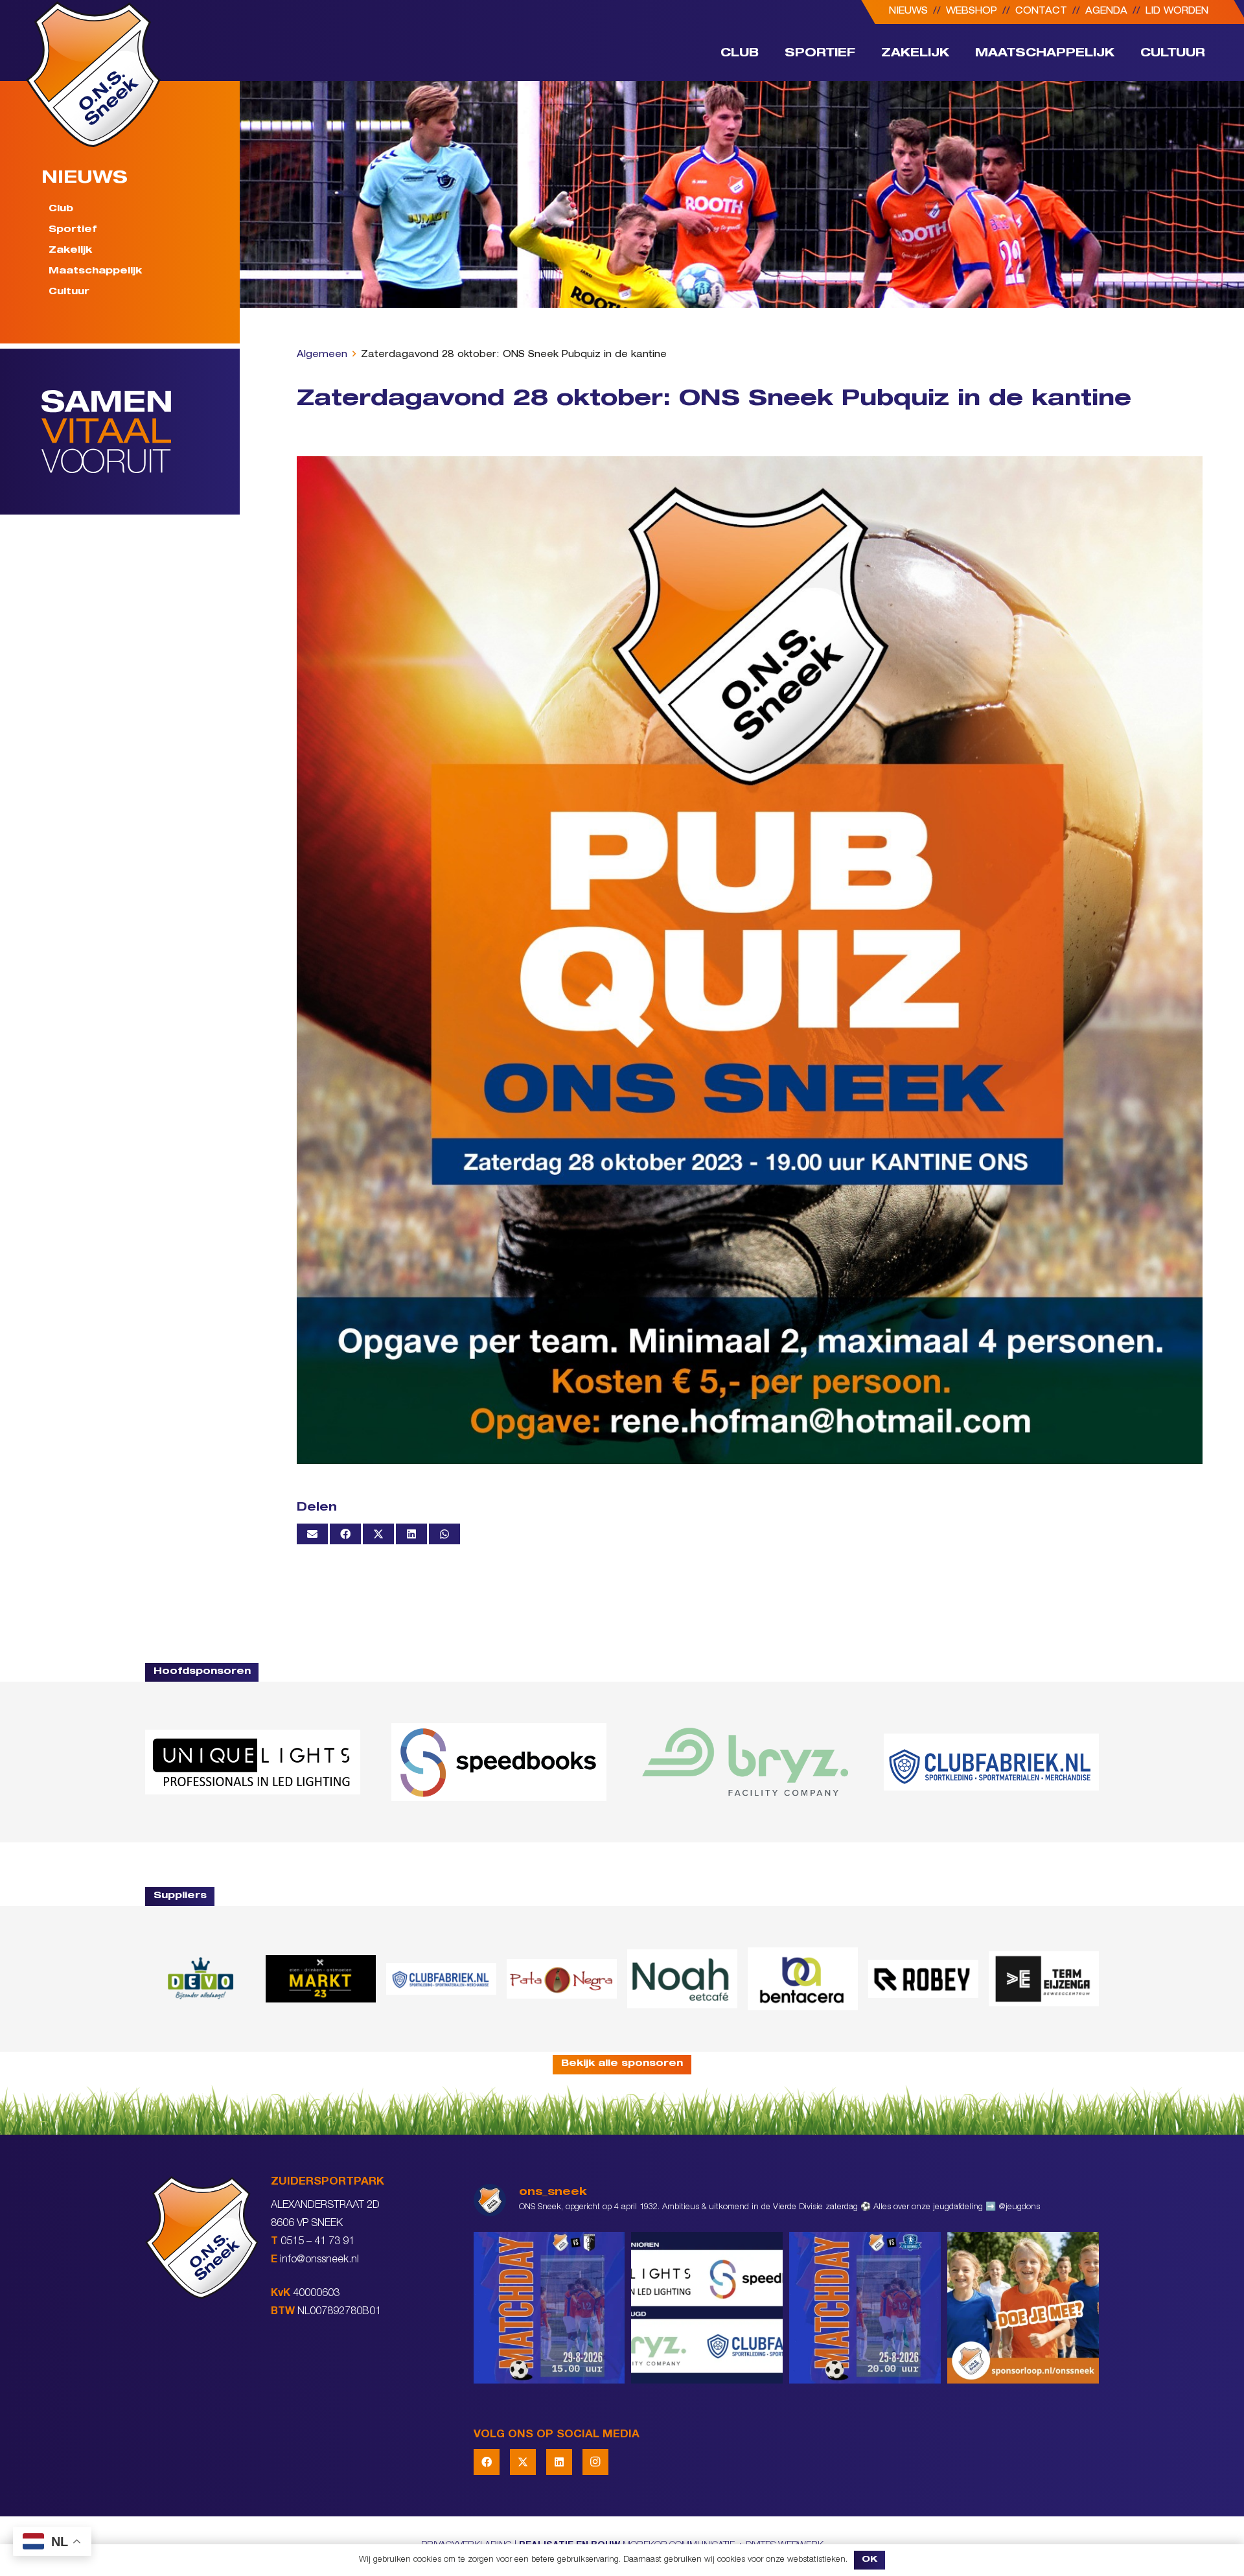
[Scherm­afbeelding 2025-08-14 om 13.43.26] (682, 1978)
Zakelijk (70, 251)
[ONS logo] (93, 74)
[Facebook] (487, 2462)
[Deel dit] (345, 1534)
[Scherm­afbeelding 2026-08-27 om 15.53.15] (923, 1978)
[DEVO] (200, 1979)
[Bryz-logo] (745, 1762)
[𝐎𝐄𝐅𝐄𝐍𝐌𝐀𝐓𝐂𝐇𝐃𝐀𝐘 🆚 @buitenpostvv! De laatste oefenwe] (865, 2308)
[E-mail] (312, 1534)
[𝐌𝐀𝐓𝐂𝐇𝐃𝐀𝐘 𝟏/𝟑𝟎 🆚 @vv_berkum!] (549, 2308)
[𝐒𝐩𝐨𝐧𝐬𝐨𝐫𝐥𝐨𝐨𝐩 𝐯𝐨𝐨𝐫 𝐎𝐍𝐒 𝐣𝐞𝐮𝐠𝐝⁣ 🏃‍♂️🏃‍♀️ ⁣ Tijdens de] (1023, 2308)
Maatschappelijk (95, 272)
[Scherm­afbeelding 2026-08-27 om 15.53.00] (253, 1762)
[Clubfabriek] (441, 1978)
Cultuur (69, 292)
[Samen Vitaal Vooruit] (141, 432)
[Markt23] (321, 1979)
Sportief (73, 230)
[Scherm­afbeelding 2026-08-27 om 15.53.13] (1044, 1979)
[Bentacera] (803, 1979)
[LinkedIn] (559, 2462)
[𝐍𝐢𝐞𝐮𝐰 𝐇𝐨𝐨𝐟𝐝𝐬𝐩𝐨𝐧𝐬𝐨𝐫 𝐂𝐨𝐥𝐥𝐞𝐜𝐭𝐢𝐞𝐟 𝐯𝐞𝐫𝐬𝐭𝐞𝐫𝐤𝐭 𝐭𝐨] (707, 2308)
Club (61, 209)
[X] (523, 2462)
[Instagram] (595, 2462)
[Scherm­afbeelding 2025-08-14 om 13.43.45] (562, 1979)
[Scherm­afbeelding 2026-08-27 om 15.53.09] (991, 1762)
